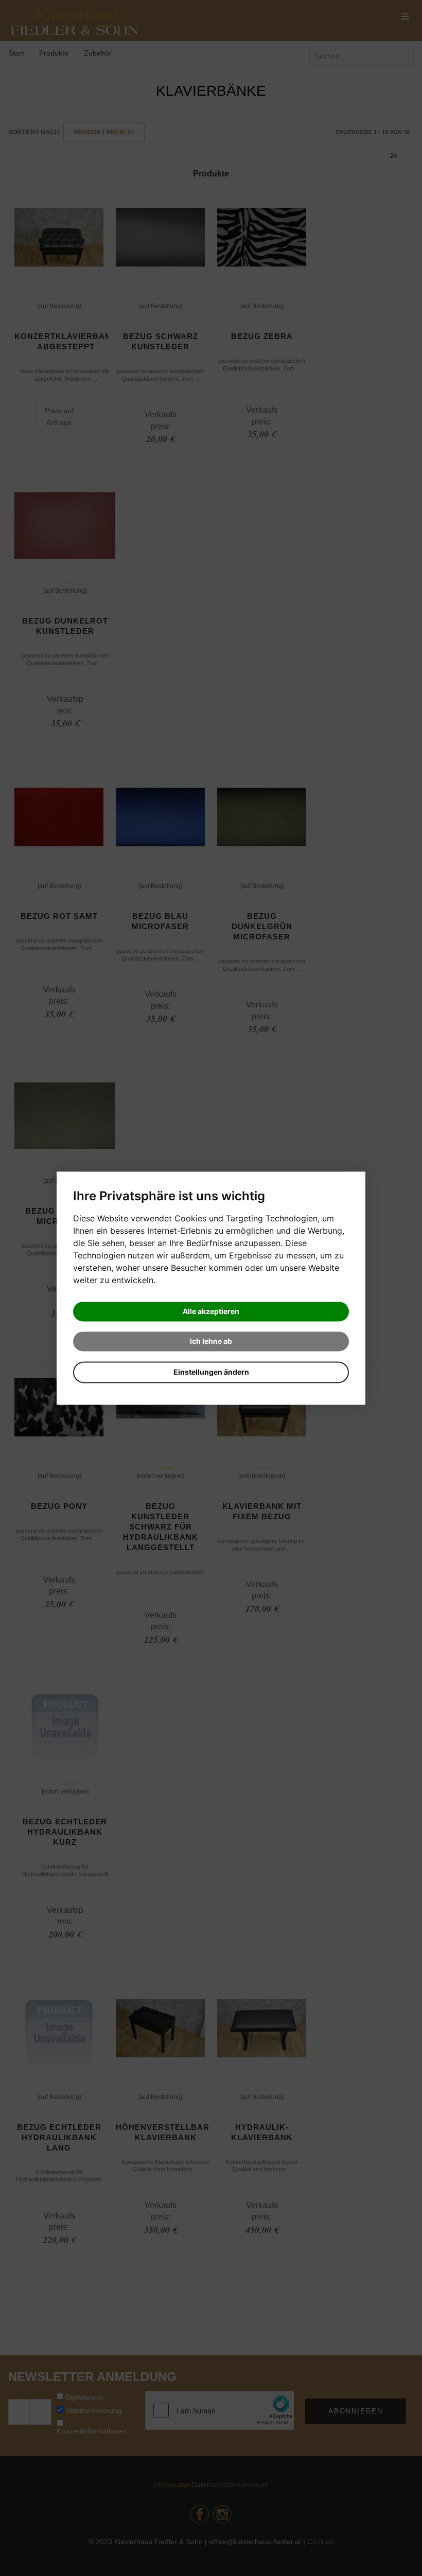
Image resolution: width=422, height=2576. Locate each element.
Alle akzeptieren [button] (211, 1311)
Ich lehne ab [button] (211, 1341)
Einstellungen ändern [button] (211, 1372)
